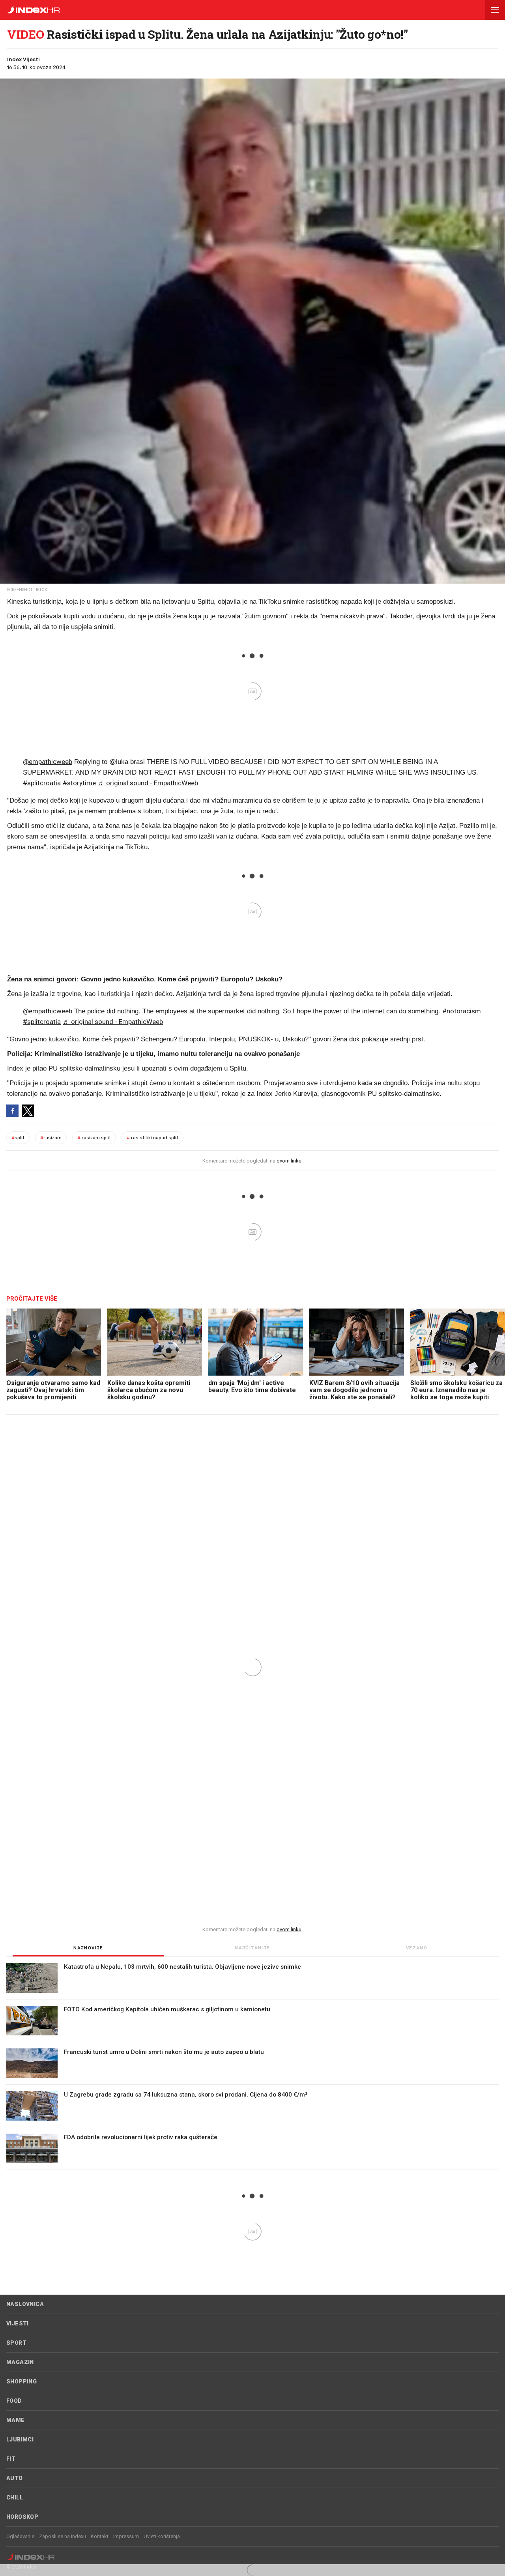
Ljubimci (20, 2439)
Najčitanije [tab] (252, 1948)
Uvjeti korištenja (162, 2536)
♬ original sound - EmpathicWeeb (148, 783)
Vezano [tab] (417, 1948)
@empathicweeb (48, 762)
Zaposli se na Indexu (63, 2536)
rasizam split (94, 1138)
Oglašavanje (20, 2536)
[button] (495, 10)
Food (14, 2401)
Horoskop (22, 2517)
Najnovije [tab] (88, 1948)
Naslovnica (25, 2304)
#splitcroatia (42, 783)
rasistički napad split (152, 1138)
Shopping (22, 2381)
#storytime (79, 783)
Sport (16, 2343)
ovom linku (289, 1161)
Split (18, 1138)
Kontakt (100, 2536)
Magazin (20, 2362)
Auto (15, 2478)
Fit (11, 2459)
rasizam (51, 1138)
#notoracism (462, 1011)
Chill (15, 2497)
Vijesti (18, 2323)
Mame (16, 2420)
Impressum (126, 2536)
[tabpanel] (252, 2067)
